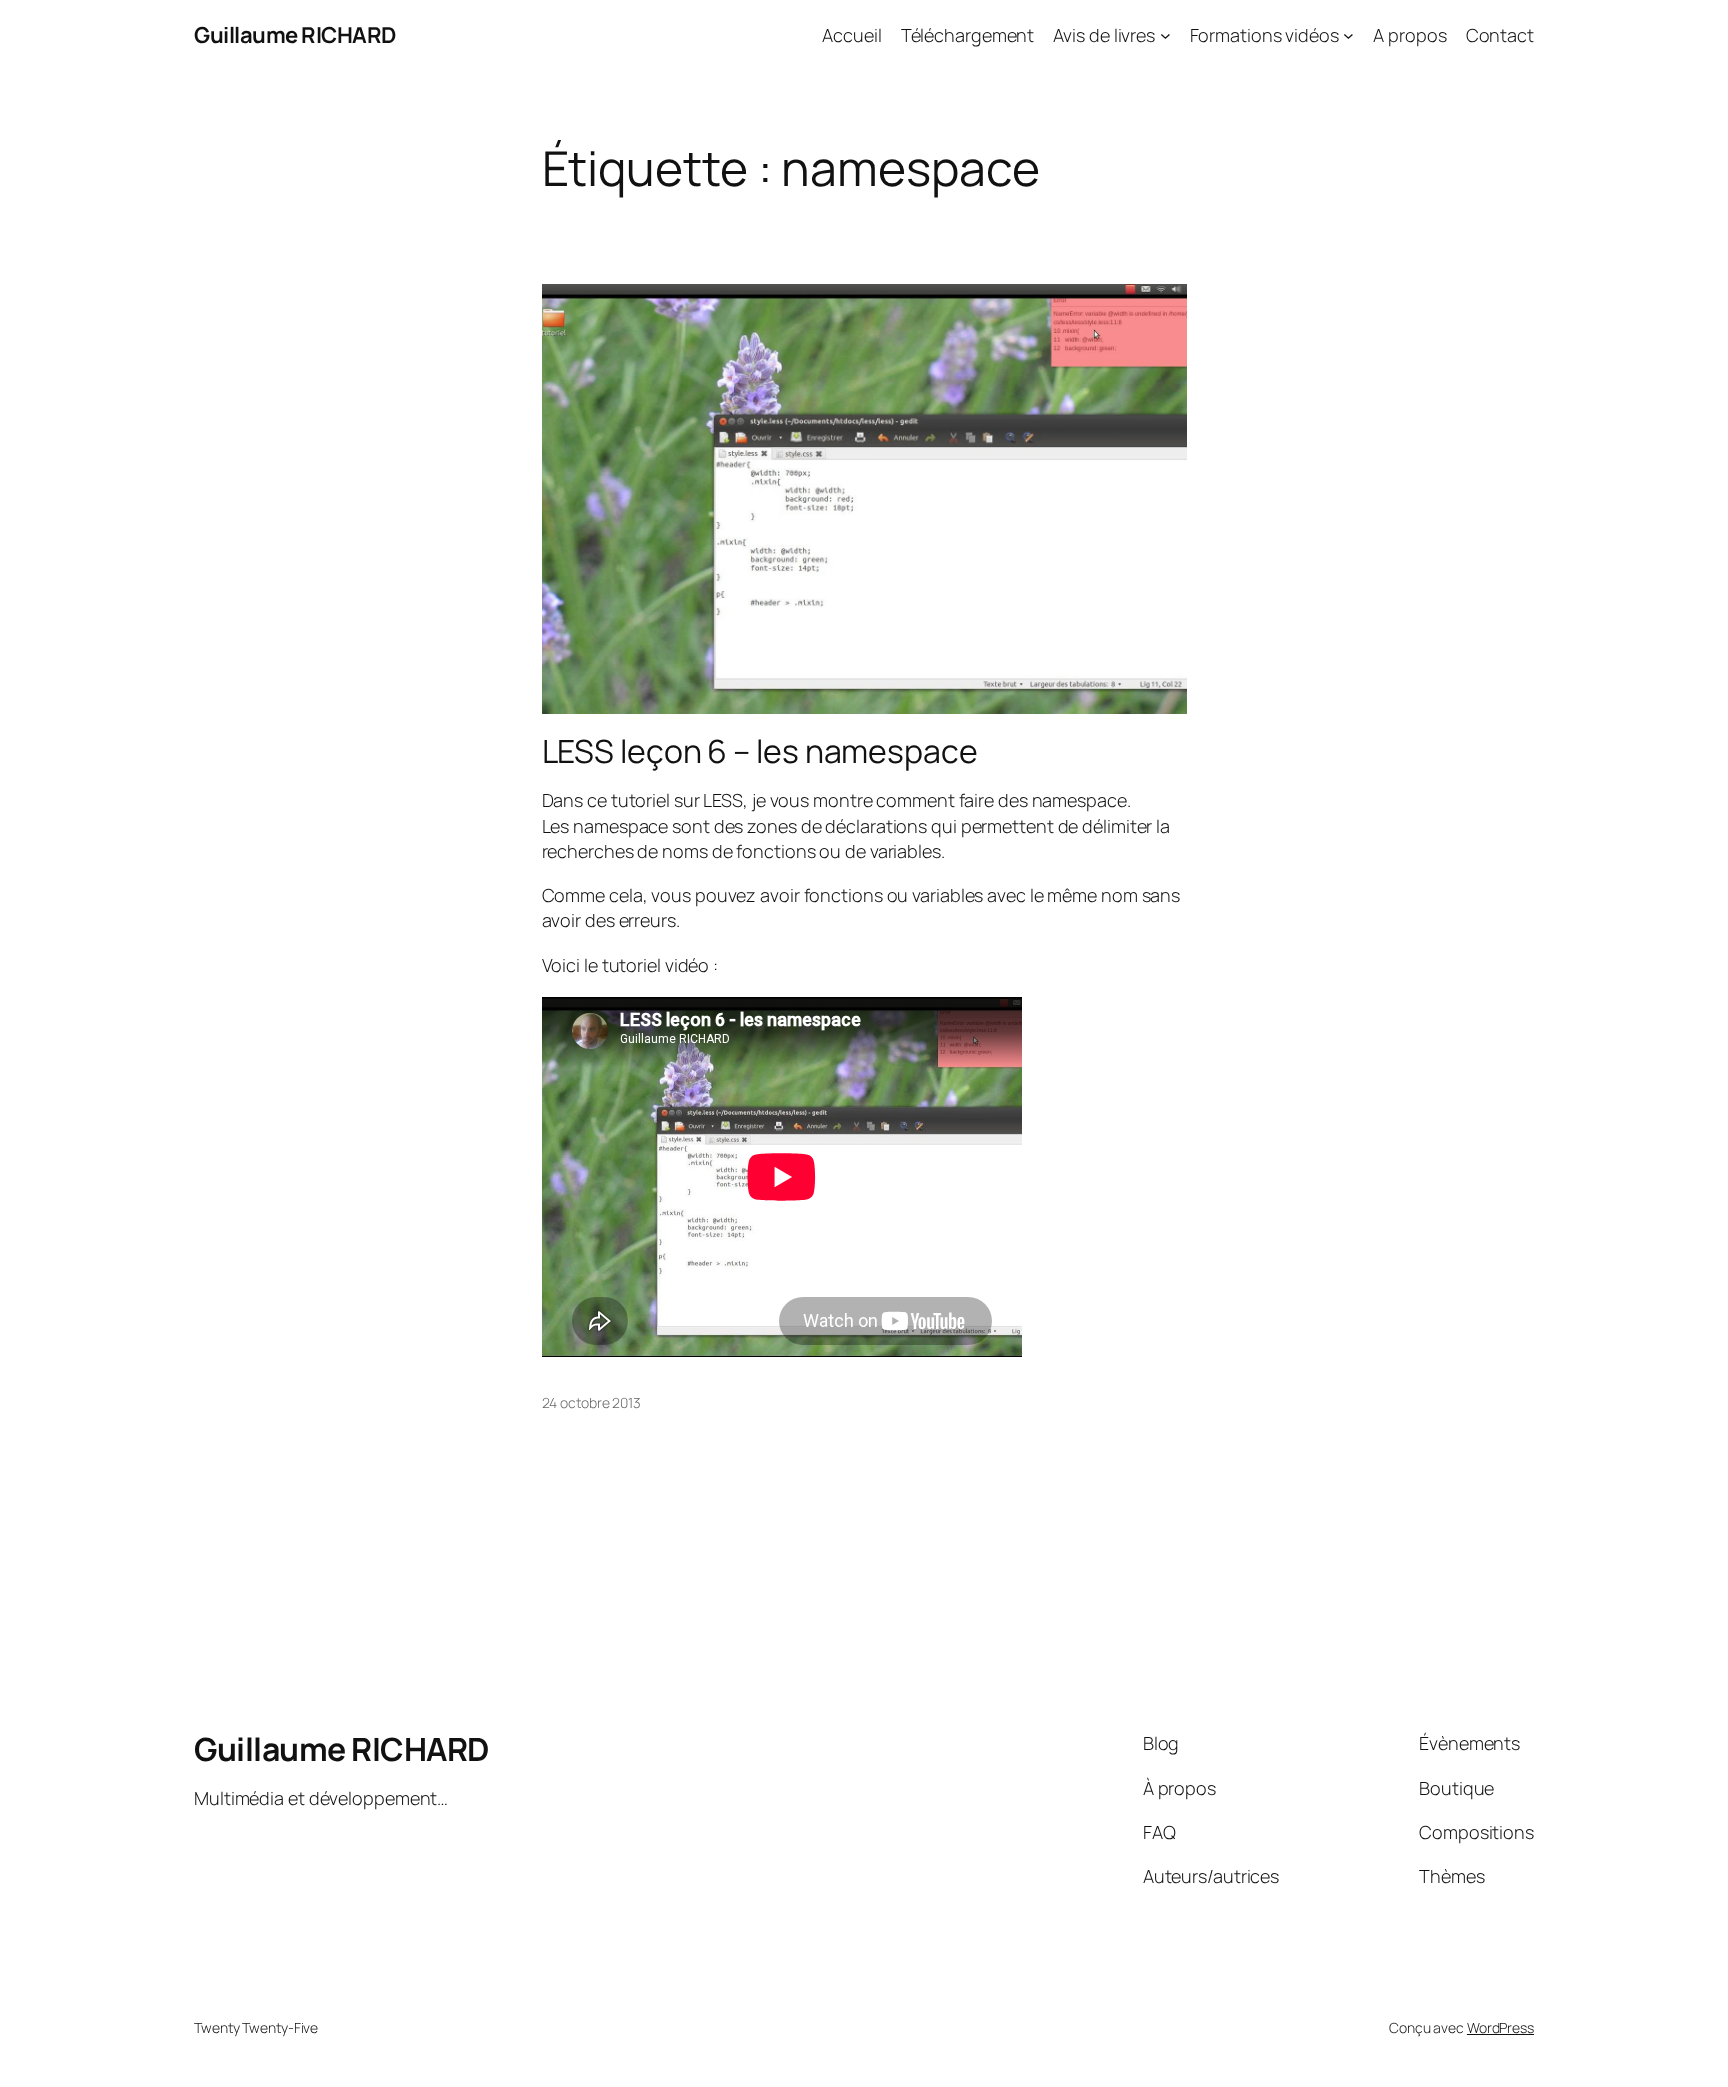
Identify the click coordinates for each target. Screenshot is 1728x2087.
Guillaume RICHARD (295, 35)
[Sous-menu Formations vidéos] (1348, 35)
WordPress (1500, 2027)
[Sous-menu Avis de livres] (1165, 35)
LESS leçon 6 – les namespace (760, 751)
